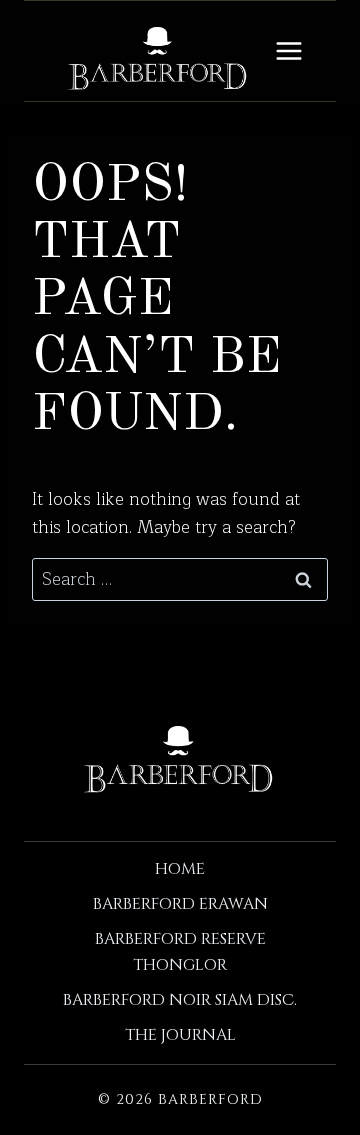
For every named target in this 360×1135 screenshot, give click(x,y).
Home (180, 869)
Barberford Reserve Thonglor (180, 952)
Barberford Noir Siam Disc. (180, 1000)
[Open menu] (288, 50)
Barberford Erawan (180, 904)
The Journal (180, 1035)
